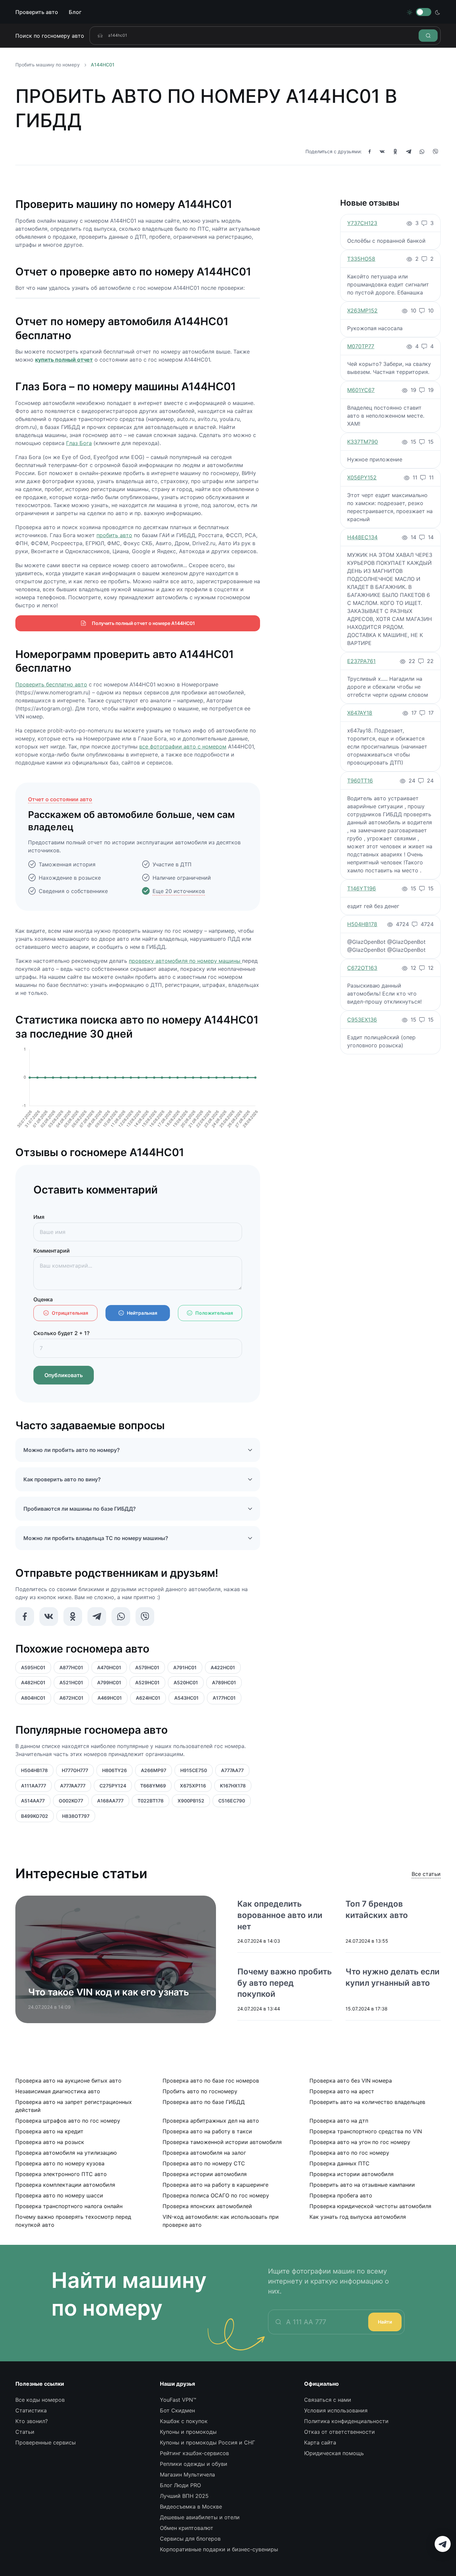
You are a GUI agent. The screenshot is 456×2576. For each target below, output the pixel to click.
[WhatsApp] (422, 152)
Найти (385, 2322)
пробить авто (114, 535)
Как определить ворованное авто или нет (280, 1915)
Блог (75, 12)
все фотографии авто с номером (183, 746)
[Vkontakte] (382, 152)
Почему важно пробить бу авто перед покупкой (285, 1983)
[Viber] (435, 152)
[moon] (438, 12)
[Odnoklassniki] (395, 152)
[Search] (428, 36)
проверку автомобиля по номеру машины (185, 961)
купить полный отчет (64, 360)
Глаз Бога (79, 443)
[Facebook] (370, 152)
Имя (39, 1217)
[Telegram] (409, 152)
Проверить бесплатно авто (51, 684)
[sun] (410, 12)
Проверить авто (37, 12)
